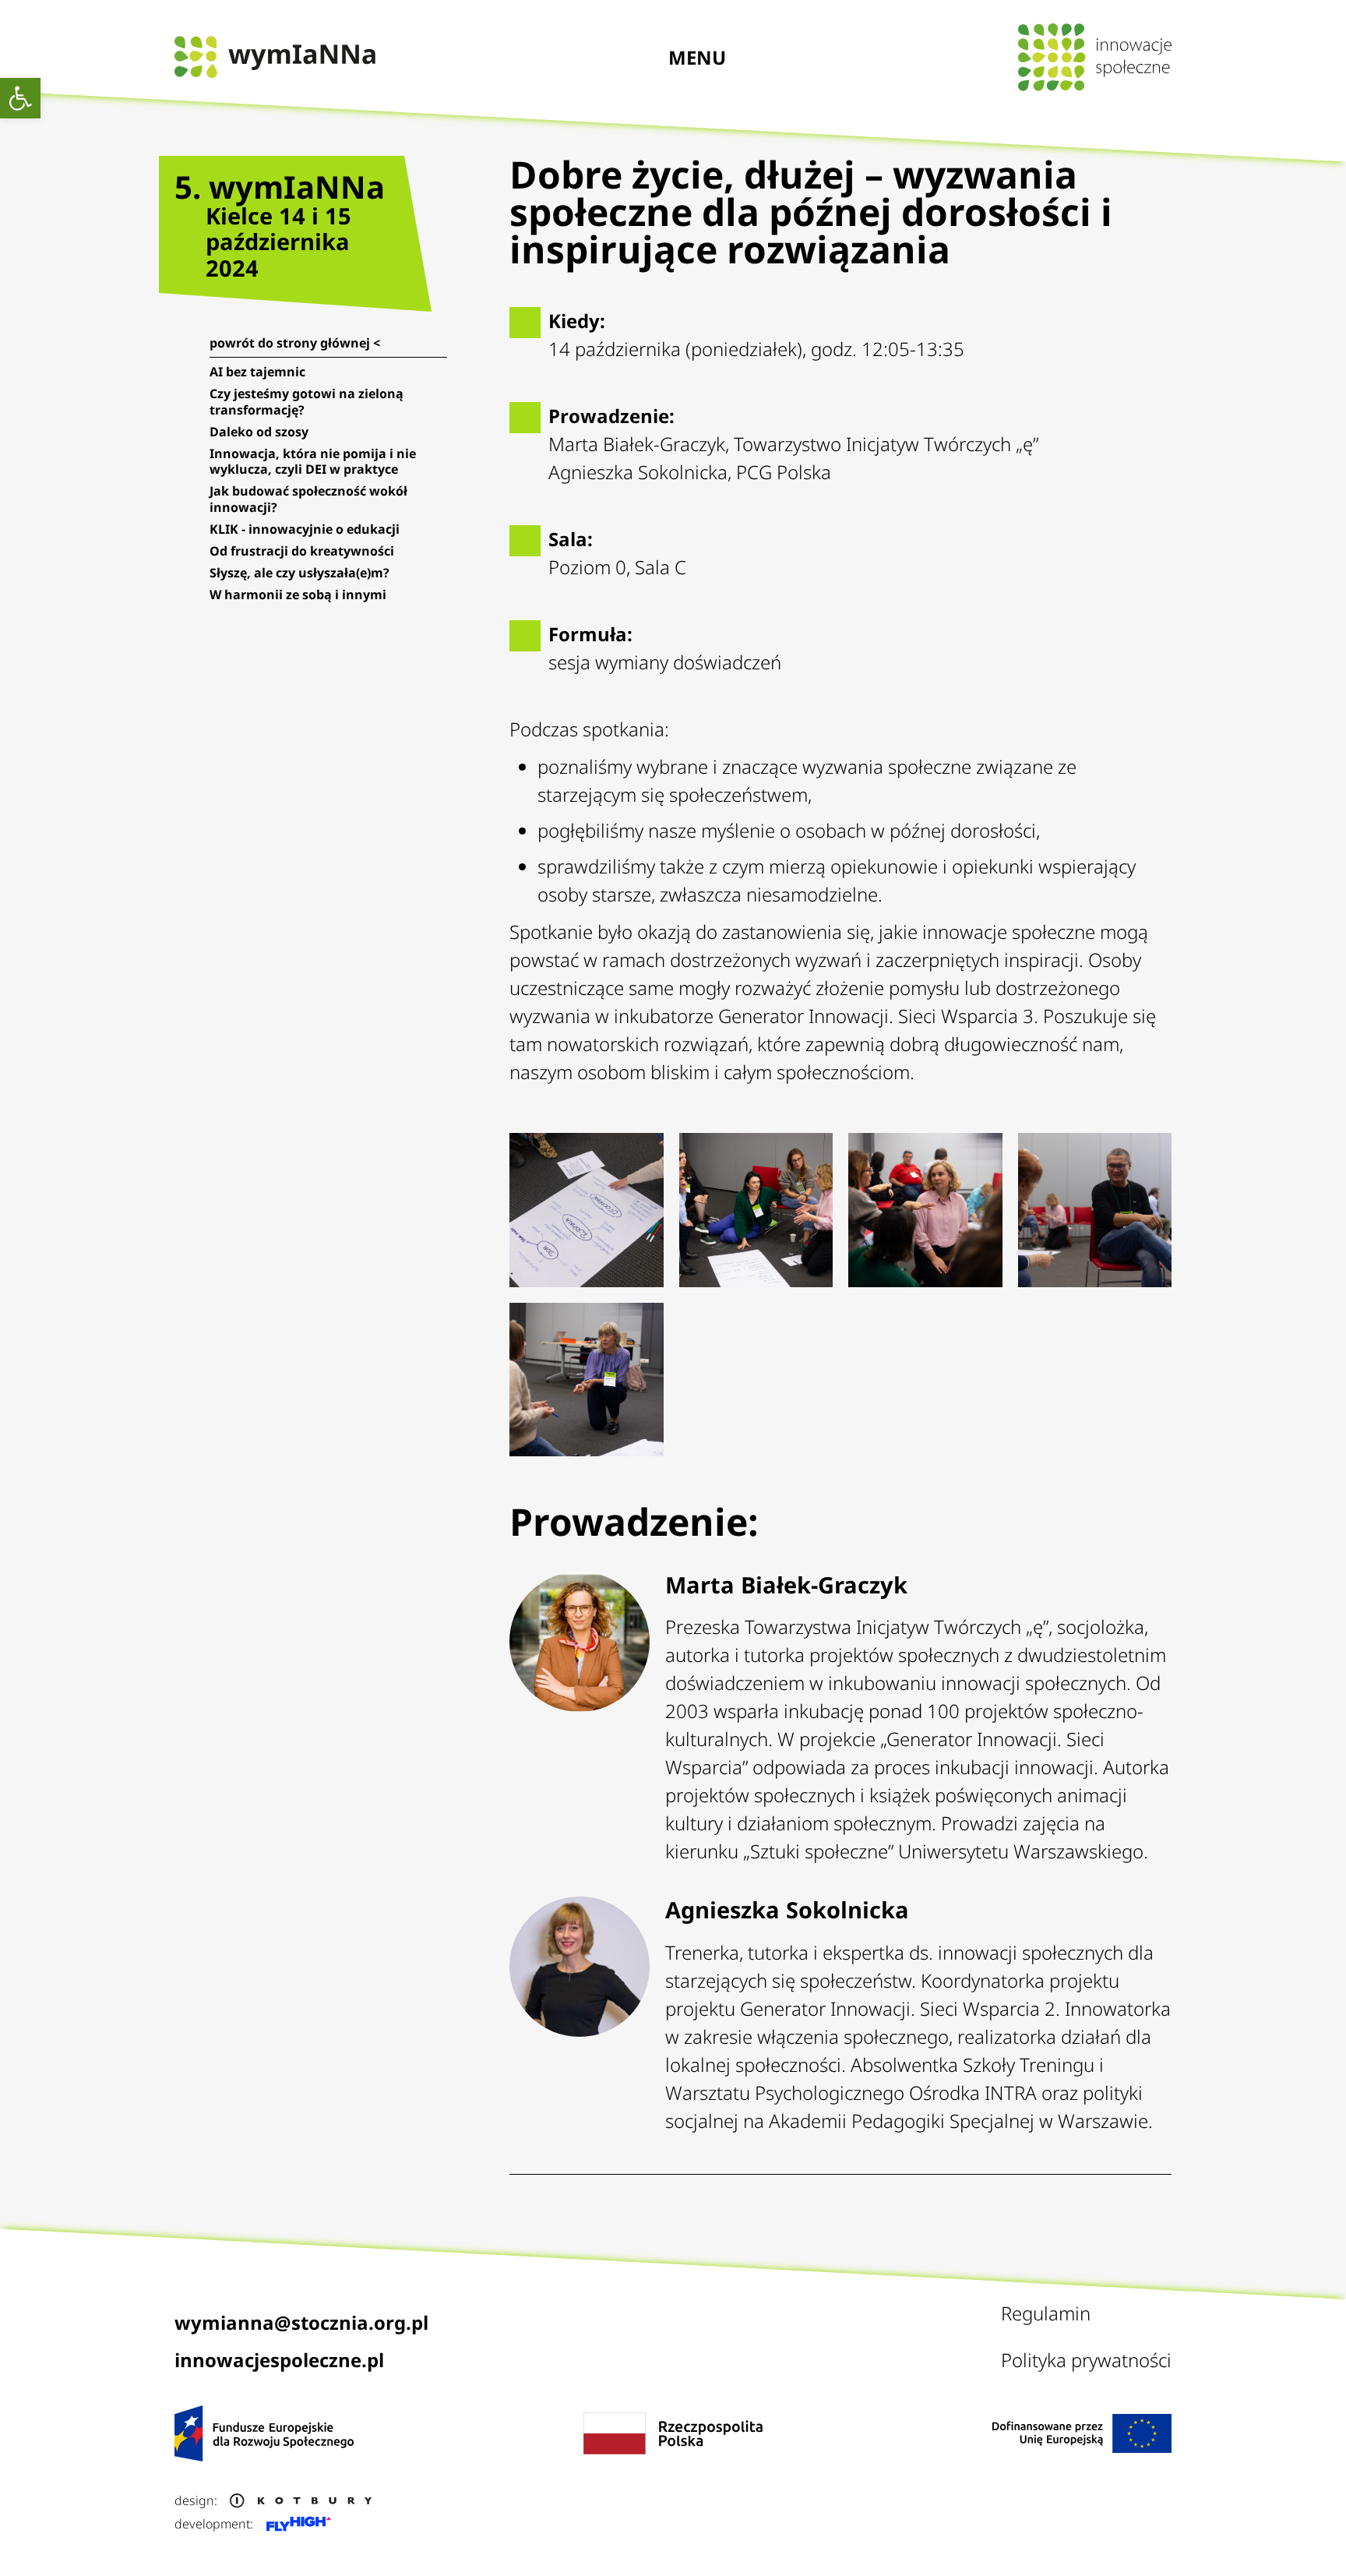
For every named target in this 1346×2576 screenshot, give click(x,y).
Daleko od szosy (259, 432)
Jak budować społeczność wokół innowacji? (308, 499)
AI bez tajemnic (257, 372)
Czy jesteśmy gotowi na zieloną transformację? (307, 401)
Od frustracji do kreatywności (302, 551)
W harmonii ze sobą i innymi (298, 595)
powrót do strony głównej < (295, 343)
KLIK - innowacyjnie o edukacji (305, 529)
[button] (20, 98)
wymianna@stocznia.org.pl (301, 2322)
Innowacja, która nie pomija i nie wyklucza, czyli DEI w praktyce (313, 461)
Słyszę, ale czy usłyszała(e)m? (300, 573)
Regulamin (1046, 2313)
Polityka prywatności (1086, 2360)
